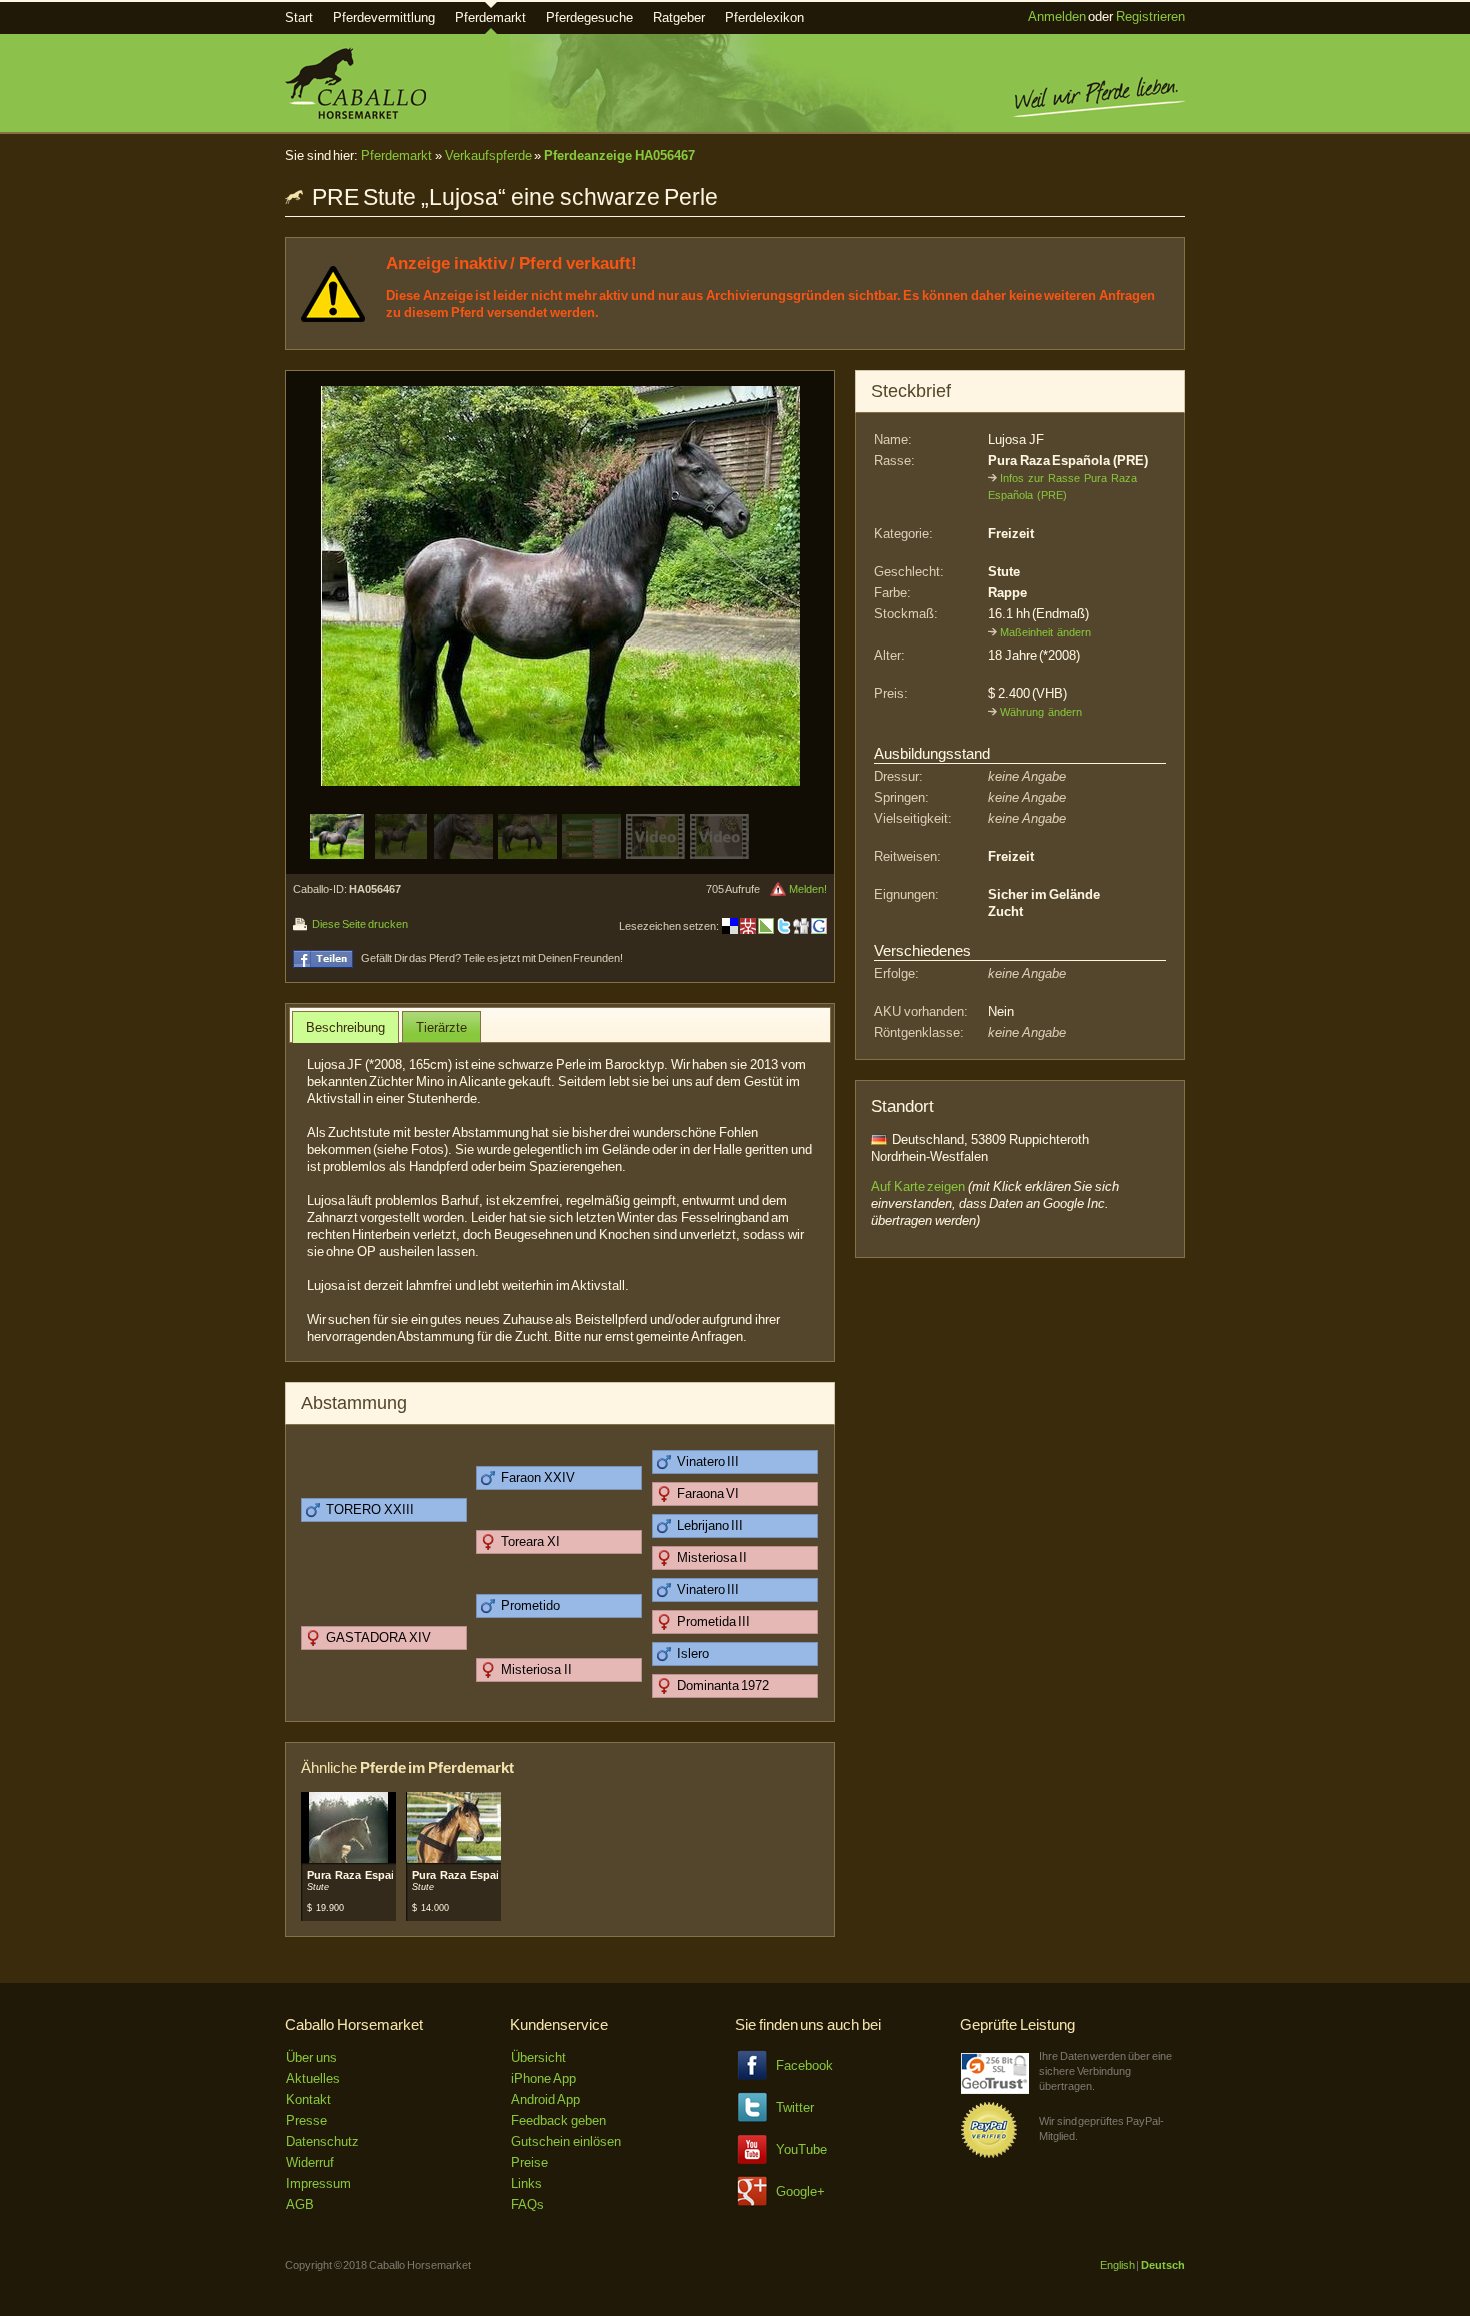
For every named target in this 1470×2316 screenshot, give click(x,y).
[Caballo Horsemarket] (355, 114)
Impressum (318, 2183)
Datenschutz (322, 2141)
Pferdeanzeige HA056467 (619, 155)
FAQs (527, 2204)
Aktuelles (313, 2078)
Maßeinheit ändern (1045, 632)
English (1117, 2265)
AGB (300, 2204)
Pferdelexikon (764, 17)
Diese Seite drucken (359, 924)
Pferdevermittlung (384, 17)
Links (526, 2183)
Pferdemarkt (490, 17)
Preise (529, 2162)
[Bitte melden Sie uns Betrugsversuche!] (778, 889)
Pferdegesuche (589, 17)
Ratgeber (679, 17)
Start (299, 17)
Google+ (800, 2191)
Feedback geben (558, 2120)
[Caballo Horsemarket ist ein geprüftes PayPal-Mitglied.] (989, 2154)
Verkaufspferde (488, 155)
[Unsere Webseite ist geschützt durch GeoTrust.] (995, 2089)
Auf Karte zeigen (918, 1186)
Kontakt (308, 2099)
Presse (306, 2120)
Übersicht (538, 2057)
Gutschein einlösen (566, 2141)
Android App (545, 2099)
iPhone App (543, 2078)
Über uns (311, 2057)
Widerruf (310, 2162)
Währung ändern (1041, 712)
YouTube (801, 2149)
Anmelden (1057, 16)
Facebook (804, 2065)
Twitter (795, 2107)
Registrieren (1150, 16)
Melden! (808, 889)
